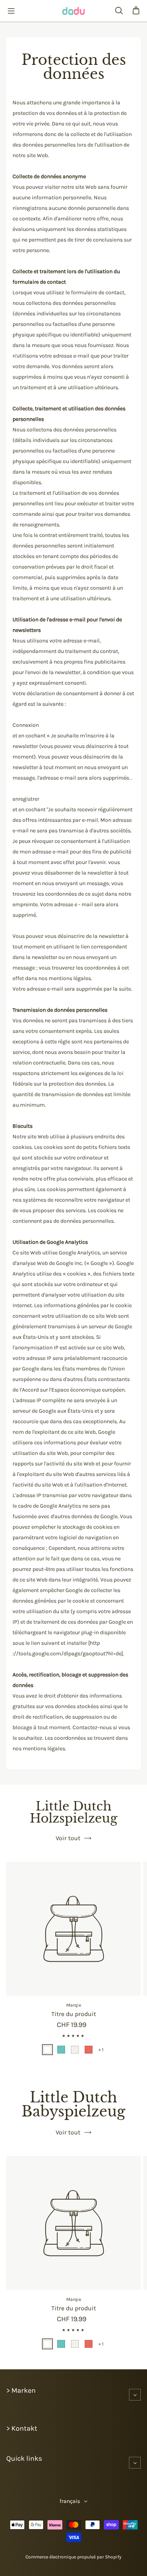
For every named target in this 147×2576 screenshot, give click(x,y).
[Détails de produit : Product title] (73, 1929)
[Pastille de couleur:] (47, 2050)
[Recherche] (119, 11)
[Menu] (11, 11)
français (70, 2501)
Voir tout (68, 1838)
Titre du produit (74, 2014)
